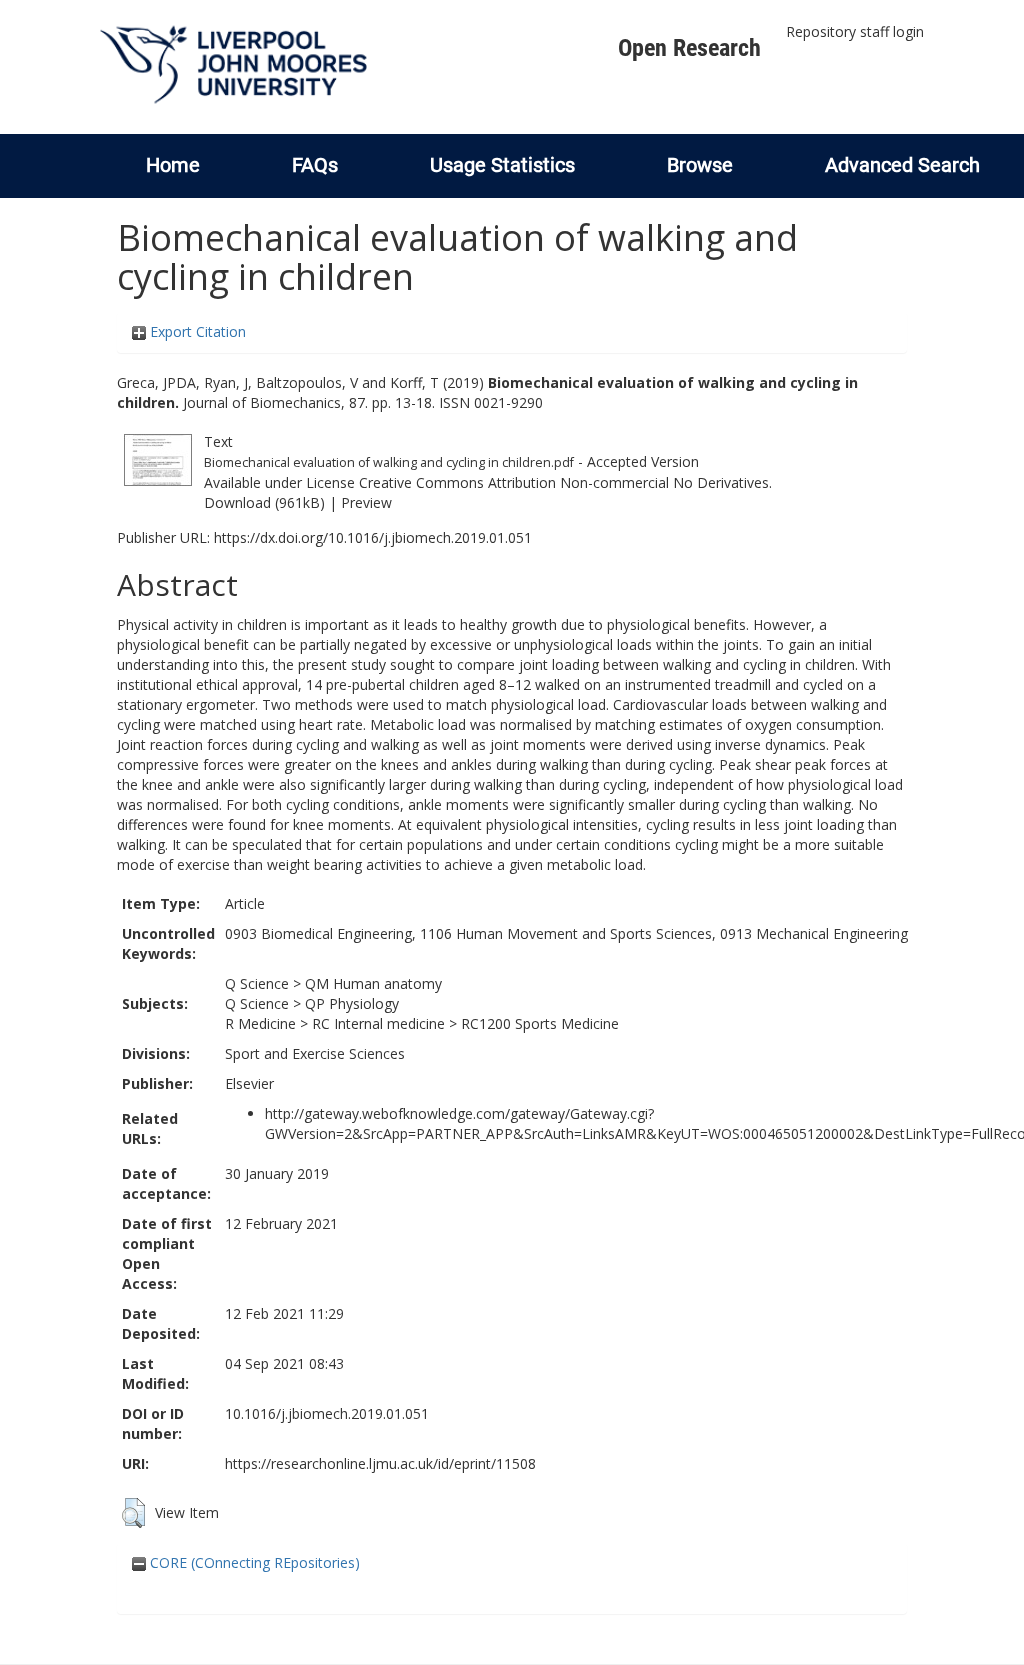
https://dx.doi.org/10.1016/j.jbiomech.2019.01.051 (373, 537)
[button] (133, 1513)
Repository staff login (855, 31)
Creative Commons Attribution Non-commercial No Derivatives (564, 482)
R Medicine (260, 1023)
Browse (700, 165)
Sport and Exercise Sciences (315, 1053)
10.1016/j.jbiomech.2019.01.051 (327, 1413)
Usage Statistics (502, 165)
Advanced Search (902, 165)
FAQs (315, 165)
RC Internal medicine (378, 1023)
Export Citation (196, 331)
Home (173, 165)
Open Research (689, 48)
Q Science (257, 983)
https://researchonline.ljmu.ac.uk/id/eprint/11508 (380, 1463)
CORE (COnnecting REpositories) (253, 1562)
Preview (366, 502)
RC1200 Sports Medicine (540, 1023)
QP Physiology (352, 1003)
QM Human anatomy (373, 983)
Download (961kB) (264, 502)
